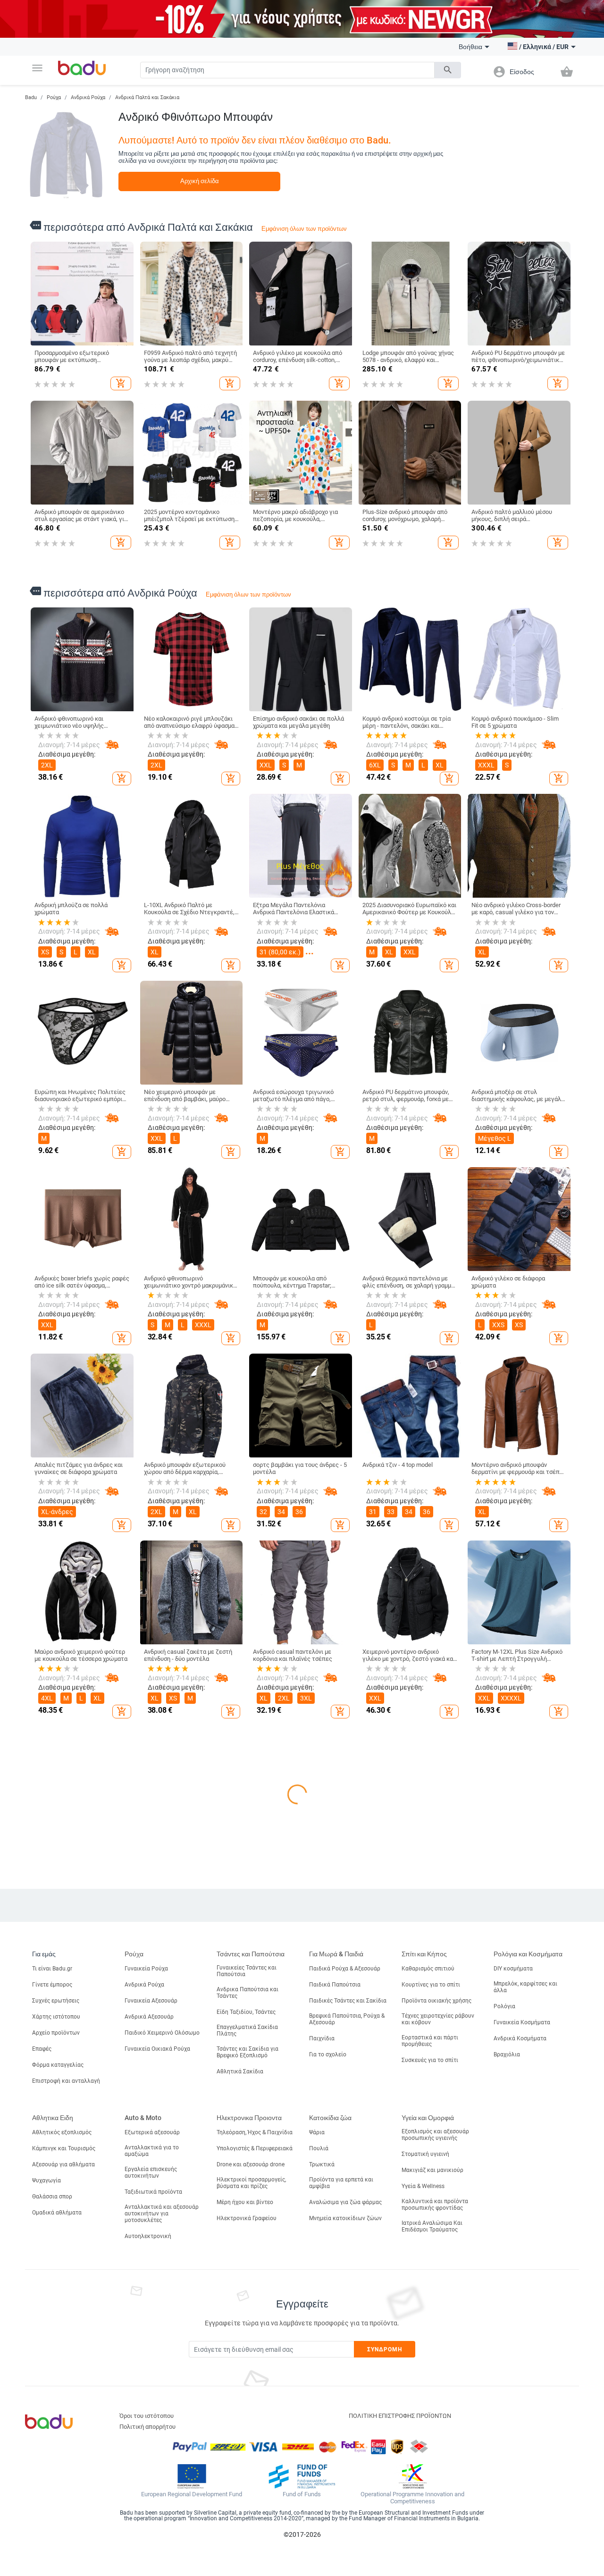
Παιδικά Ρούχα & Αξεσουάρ (345, 2342)
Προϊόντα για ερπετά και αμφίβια (341, 2556)
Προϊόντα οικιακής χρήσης (436, 2374)
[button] (37, 68)
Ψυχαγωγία (46, 2553)
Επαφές (42, 2422)
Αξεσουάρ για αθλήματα (63, 2537)
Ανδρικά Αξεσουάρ (149, 2390)
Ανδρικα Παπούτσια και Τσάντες (247, 2366)
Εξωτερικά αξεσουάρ (152, 2505)
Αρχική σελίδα (200, 181)
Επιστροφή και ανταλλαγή (66, 2454)
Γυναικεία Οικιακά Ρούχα (157, 2422)
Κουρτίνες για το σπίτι (431, 2358)
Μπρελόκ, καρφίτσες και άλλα (525, 2360)
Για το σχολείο (328, 2428)
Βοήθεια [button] (470, 47)
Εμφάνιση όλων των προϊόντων (304, 229)
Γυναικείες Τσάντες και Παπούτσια (247, 2344)
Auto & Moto (143, 2491)
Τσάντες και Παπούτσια (251, 2327)
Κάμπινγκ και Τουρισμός (64, 2521)
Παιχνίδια (322, 2412)
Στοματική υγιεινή (425, 2527)
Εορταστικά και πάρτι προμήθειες (430, 2414)
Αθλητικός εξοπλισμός (62, 2505)
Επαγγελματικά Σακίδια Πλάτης (247, 2404)
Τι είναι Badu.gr (52, 2342)
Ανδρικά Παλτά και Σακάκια (147, 97)
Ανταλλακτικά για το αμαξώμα (152, 2524)
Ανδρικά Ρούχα (88, 97)
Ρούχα (54, 97)
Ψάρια (317, 2505)
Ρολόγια (504, 2380)
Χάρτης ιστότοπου (56, 2390)
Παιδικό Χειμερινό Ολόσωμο (162, 2406)
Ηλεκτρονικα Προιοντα (249, 2491)
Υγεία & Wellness (423, 2559)
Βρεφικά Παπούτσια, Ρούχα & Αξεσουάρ (347, 2392)
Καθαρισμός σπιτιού (428, 2342)
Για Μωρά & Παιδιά (336, 2327)
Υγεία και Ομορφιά (428, 2491)
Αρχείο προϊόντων (56, 2406)
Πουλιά (319, 2521)
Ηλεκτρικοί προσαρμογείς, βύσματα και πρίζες (251, 2556)
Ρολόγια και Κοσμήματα (528, 2327)
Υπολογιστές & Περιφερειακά (255, 2521)
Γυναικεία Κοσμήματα (522, 2396)
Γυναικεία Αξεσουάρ (151, 2374)
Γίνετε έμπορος (52, 2358)
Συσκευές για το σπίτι (430, 2433)
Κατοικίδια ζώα (330, 2491)
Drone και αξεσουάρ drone (251, 2537)
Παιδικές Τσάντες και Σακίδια (348, 2374)
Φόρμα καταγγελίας (58, 2438)
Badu (31, 97)
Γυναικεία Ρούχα (146, 2342)
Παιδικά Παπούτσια (335, 2358)
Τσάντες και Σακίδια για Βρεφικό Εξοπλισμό (247, 2425)
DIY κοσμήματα (513, 2342)
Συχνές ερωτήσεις (56, 2374)
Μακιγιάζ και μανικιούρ (432, 2543)
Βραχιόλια (507, 2428)
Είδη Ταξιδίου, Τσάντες (246, 2385)
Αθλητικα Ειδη (53, 2491)
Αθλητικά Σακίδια (240, 2445)
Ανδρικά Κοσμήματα (520, 2412)
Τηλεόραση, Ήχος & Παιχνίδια (255, 2505)
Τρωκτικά (322, 2537)
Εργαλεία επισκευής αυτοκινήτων (151, 2545)
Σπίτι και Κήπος (424, 2327)
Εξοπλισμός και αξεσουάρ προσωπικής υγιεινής (435, 2508)
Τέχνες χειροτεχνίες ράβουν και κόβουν (438, 2392)
